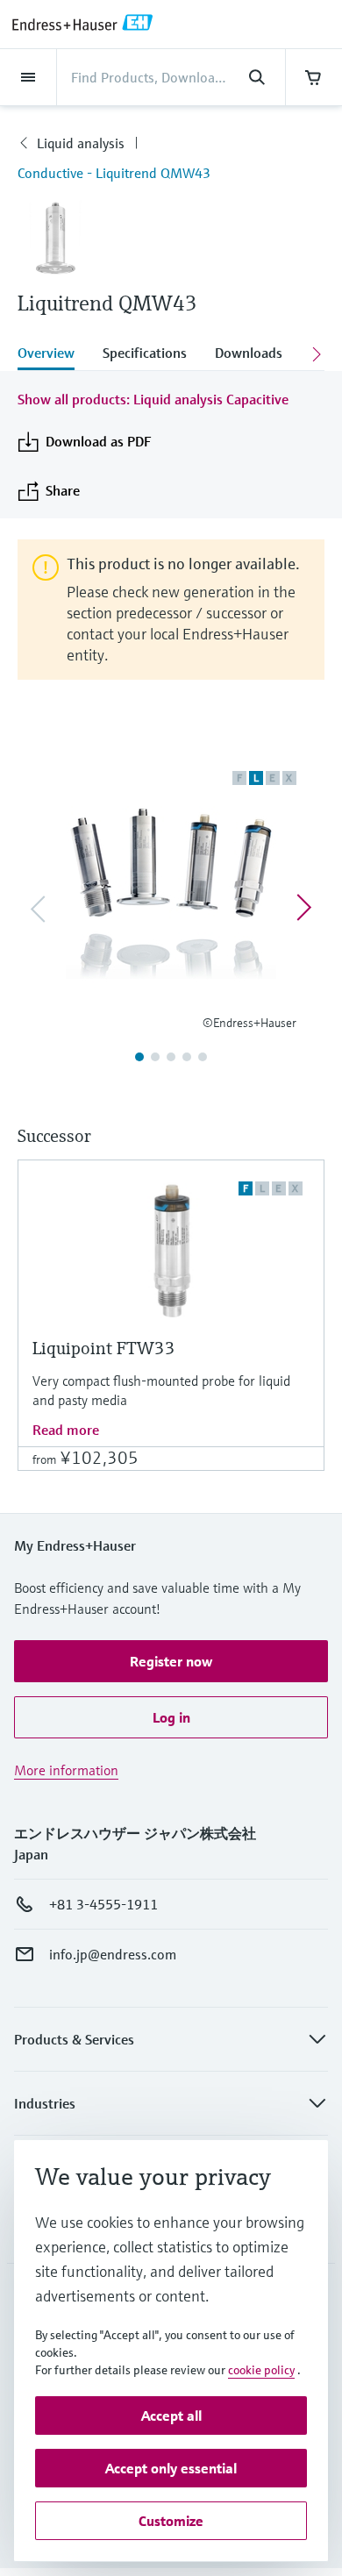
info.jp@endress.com (113, 1954)
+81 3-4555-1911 (103, 1904)
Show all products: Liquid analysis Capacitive (153, 399)
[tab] (53, 354)
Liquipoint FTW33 (104, 1349)
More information (66, 1770)
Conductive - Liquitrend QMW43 (114, 173)
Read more (66, 1430)
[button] (171, 1661)
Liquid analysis (81, 143)
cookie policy (261, 2370)
